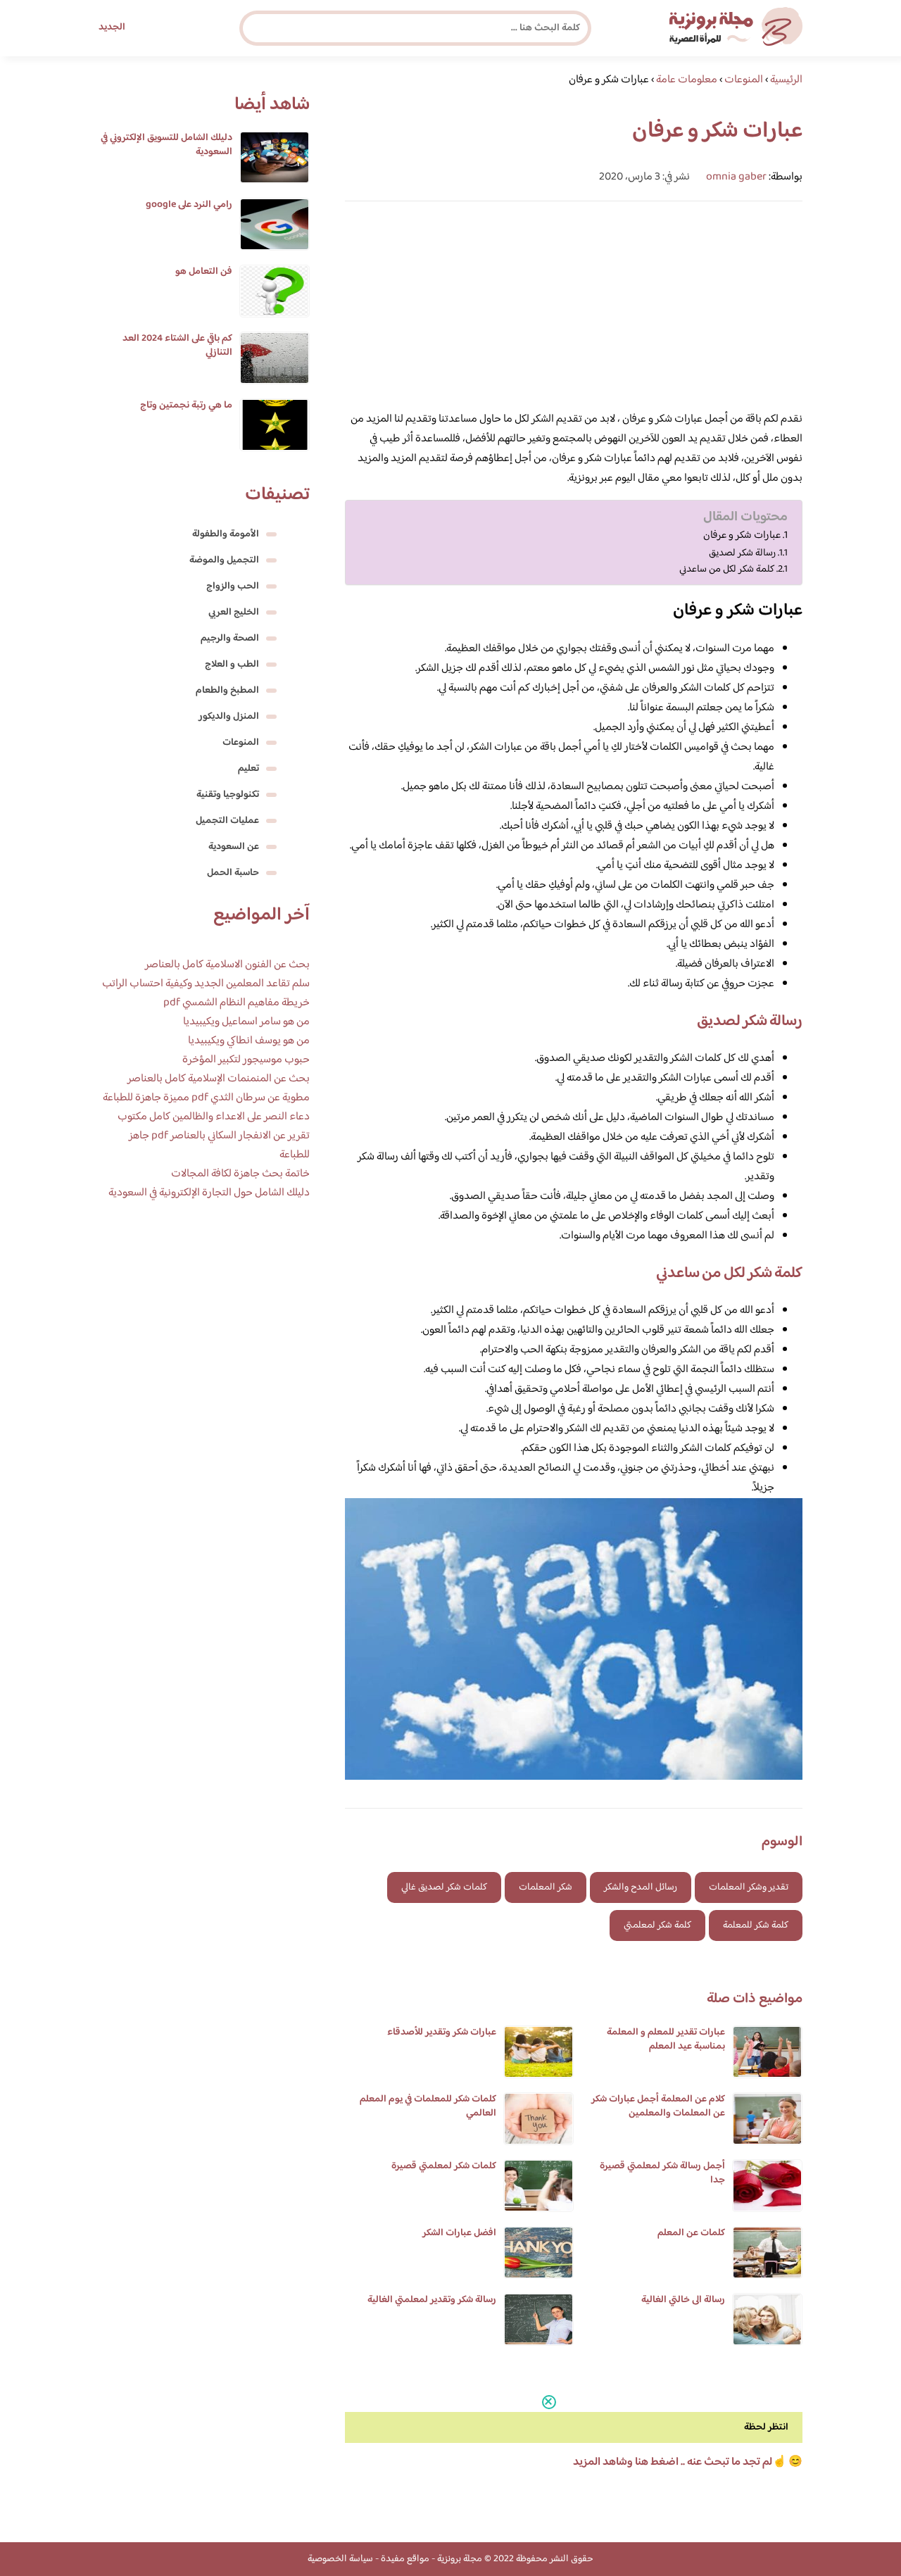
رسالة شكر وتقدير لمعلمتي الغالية (432, 2300)
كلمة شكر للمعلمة (756, 1925)
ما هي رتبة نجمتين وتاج (186, 406)
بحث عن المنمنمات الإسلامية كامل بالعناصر (219, 1079)
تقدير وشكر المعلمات (749, 1887)
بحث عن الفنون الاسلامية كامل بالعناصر (227, 965)
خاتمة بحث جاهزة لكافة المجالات (240, 1174)
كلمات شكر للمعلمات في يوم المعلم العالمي (428, 2106)
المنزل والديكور (229, 717)
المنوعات (241, 743)
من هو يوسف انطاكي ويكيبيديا (249, 1041)
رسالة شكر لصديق (742, 553)
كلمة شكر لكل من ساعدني (727, 569)
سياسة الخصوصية (340, 2559)
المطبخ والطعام (227, 691)
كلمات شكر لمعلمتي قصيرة (444, 2166)
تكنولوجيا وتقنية (228, 795)
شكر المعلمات (546, 1887)
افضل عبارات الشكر (459, 2233)
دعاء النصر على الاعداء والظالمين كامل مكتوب (214, 1117)
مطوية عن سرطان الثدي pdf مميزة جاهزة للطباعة (206, 1098)
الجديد (112, 27)
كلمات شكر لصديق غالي (444, 1887)
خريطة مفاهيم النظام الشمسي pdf (237, 1003)
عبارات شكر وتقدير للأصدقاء (442, 2032)
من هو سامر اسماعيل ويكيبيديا (246, 1022)
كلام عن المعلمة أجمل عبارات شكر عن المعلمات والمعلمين (658, 2106)
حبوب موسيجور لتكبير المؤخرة (246, 1060)
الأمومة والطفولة (226, 534)
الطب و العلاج (232, 665)
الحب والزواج (233, 586)
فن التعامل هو (204, 272)
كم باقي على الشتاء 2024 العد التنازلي (177, 346)
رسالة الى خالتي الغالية (683, 2300)
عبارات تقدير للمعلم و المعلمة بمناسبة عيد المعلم (666, 2040)
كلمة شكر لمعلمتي (657, 1925)
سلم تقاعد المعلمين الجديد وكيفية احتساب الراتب (206, 984)
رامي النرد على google (189, 205)
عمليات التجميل (227, 821)
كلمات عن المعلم (691, 2233)
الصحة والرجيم (230, 639)
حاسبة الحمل (233, 873)
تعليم (248, 769)
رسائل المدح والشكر (641, 1887)
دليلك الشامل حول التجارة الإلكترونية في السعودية (209, 1193)
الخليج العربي (234, 612)
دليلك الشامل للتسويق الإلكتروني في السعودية (166, 145)
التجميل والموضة (224, 560)
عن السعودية (234, 847)
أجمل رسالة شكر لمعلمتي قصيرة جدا (662, 2173)
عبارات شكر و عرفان (742, 536)
